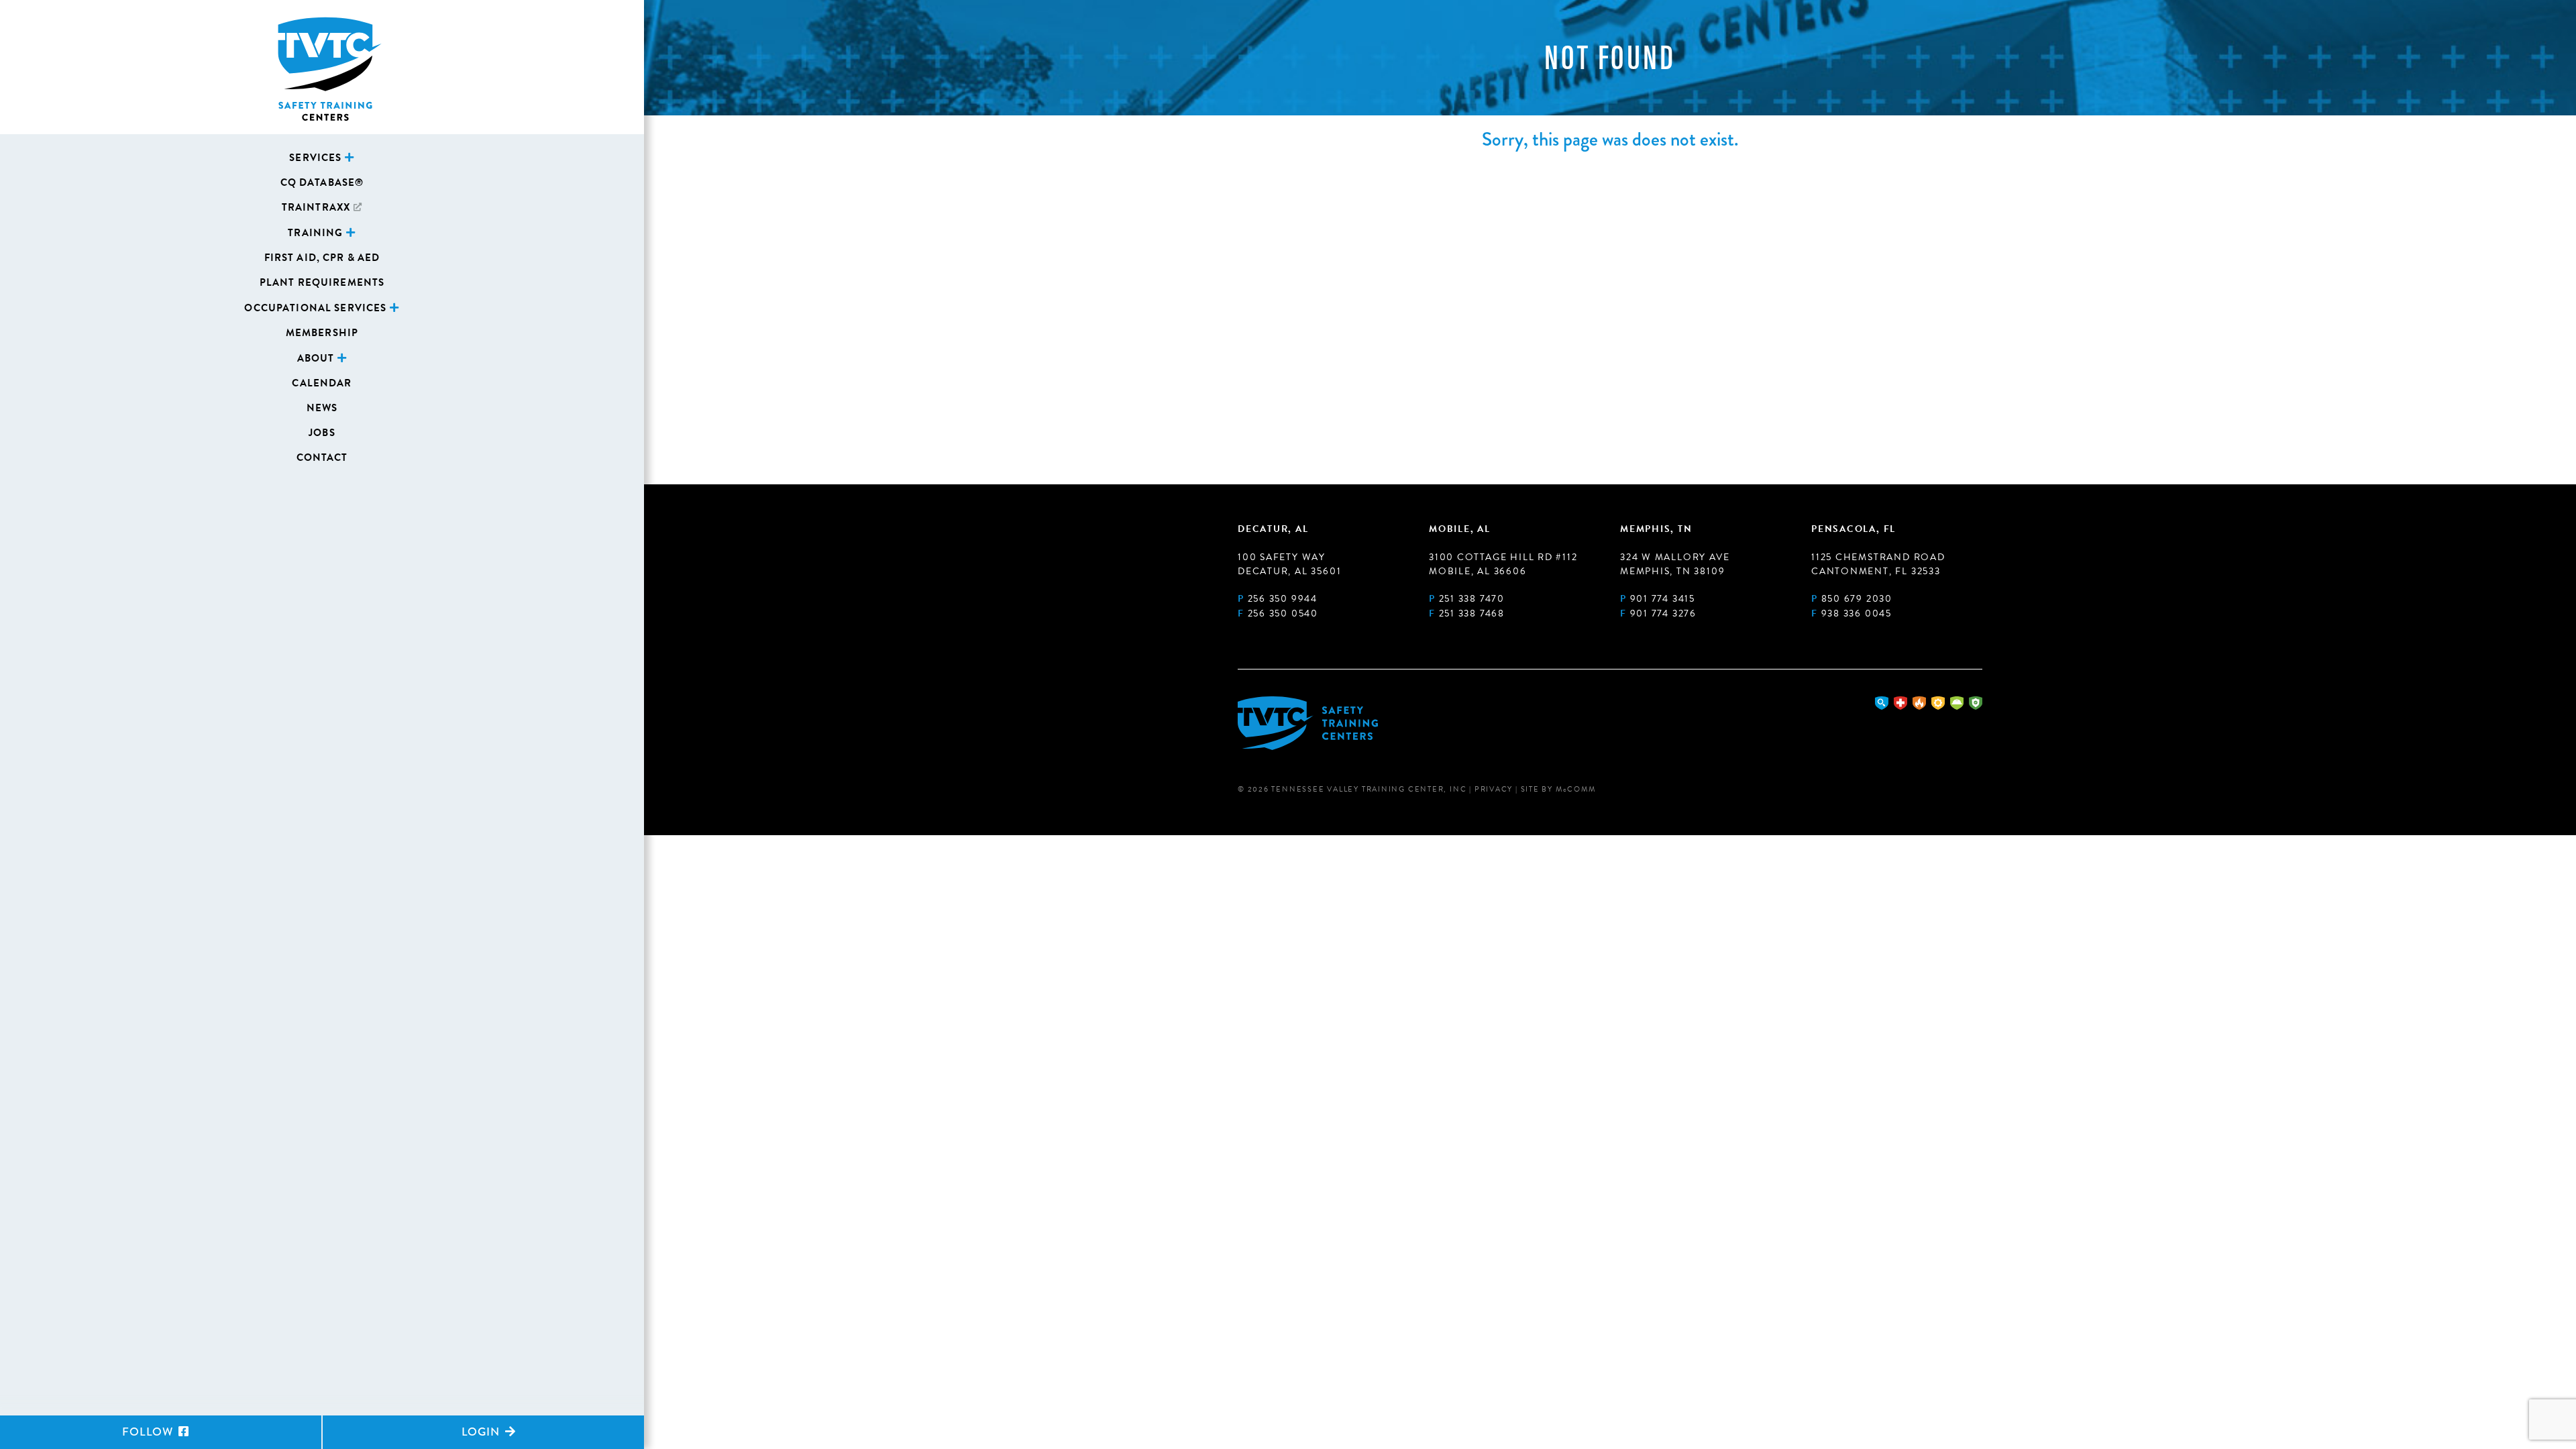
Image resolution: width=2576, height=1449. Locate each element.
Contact (322, 458)
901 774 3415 (1663, 599)
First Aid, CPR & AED (322, 258)
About (316, 358)
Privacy (1494, 789)
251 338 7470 (1472, 599)
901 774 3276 (1663, 613)
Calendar (322, 383)
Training (315, 233)
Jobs (322, 433)
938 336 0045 (1857, 613)
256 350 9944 (1283, 599)
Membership (322, 333)
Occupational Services (315, 308)
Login (482, 1432)
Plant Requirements (322, 282)
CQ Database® (322, 182)
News (322, 408)
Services (315, 158)
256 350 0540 (1283, 613)
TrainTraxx (316, 207)
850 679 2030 (1857, 599)
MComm (1576, 789)
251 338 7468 (1472, 613)
